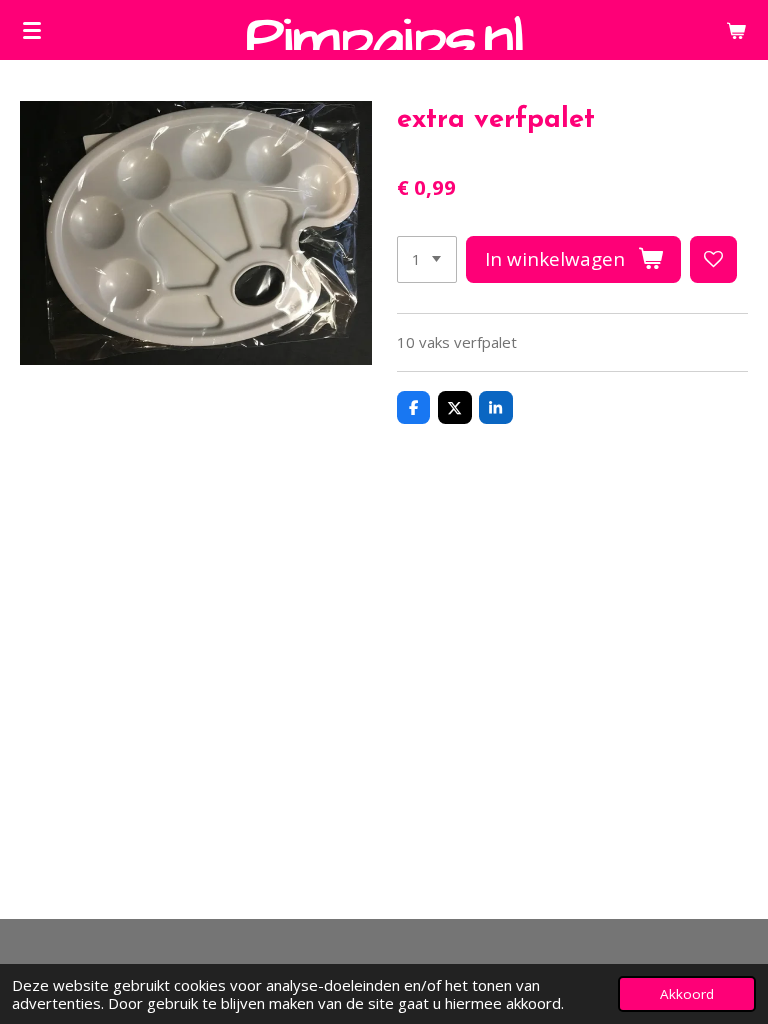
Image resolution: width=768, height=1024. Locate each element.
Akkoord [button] (687, 994)
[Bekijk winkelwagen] (736, 30)
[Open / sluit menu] (32, 30)
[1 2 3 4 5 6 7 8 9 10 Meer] (427, 259)
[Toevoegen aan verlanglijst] (713, 259)
